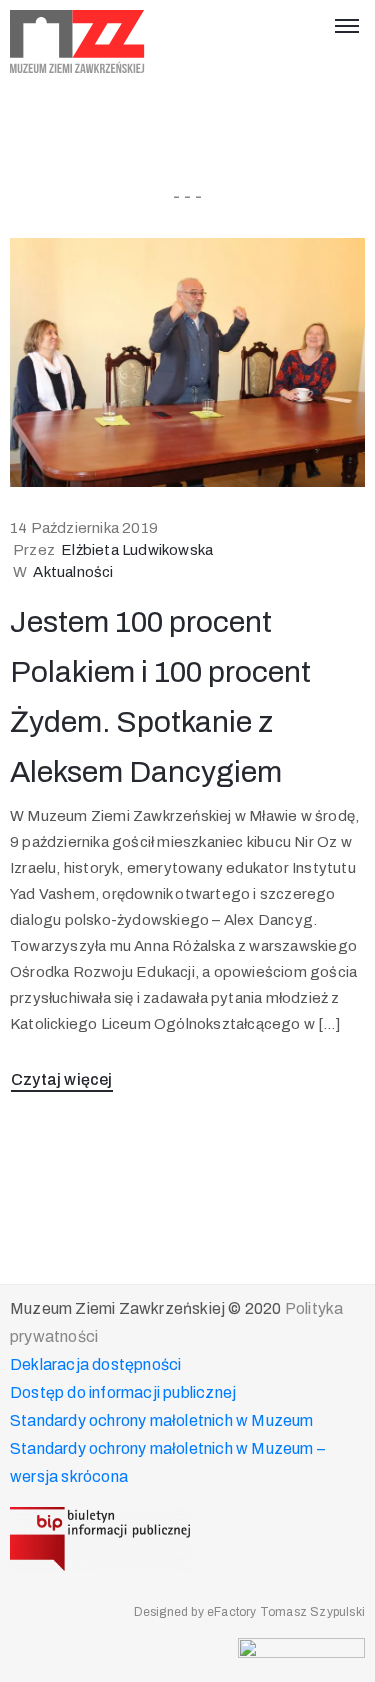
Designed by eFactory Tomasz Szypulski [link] (249, 1612)
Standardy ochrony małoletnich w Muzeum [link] (162, 1420)
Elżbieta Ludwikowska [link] (137, 550)
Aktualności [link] (73, 572)
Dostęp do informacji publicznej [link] (123, 1392)
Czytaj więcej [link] (62, 1079)
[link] (77, 41)
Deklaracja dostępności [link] (95, 1364)
